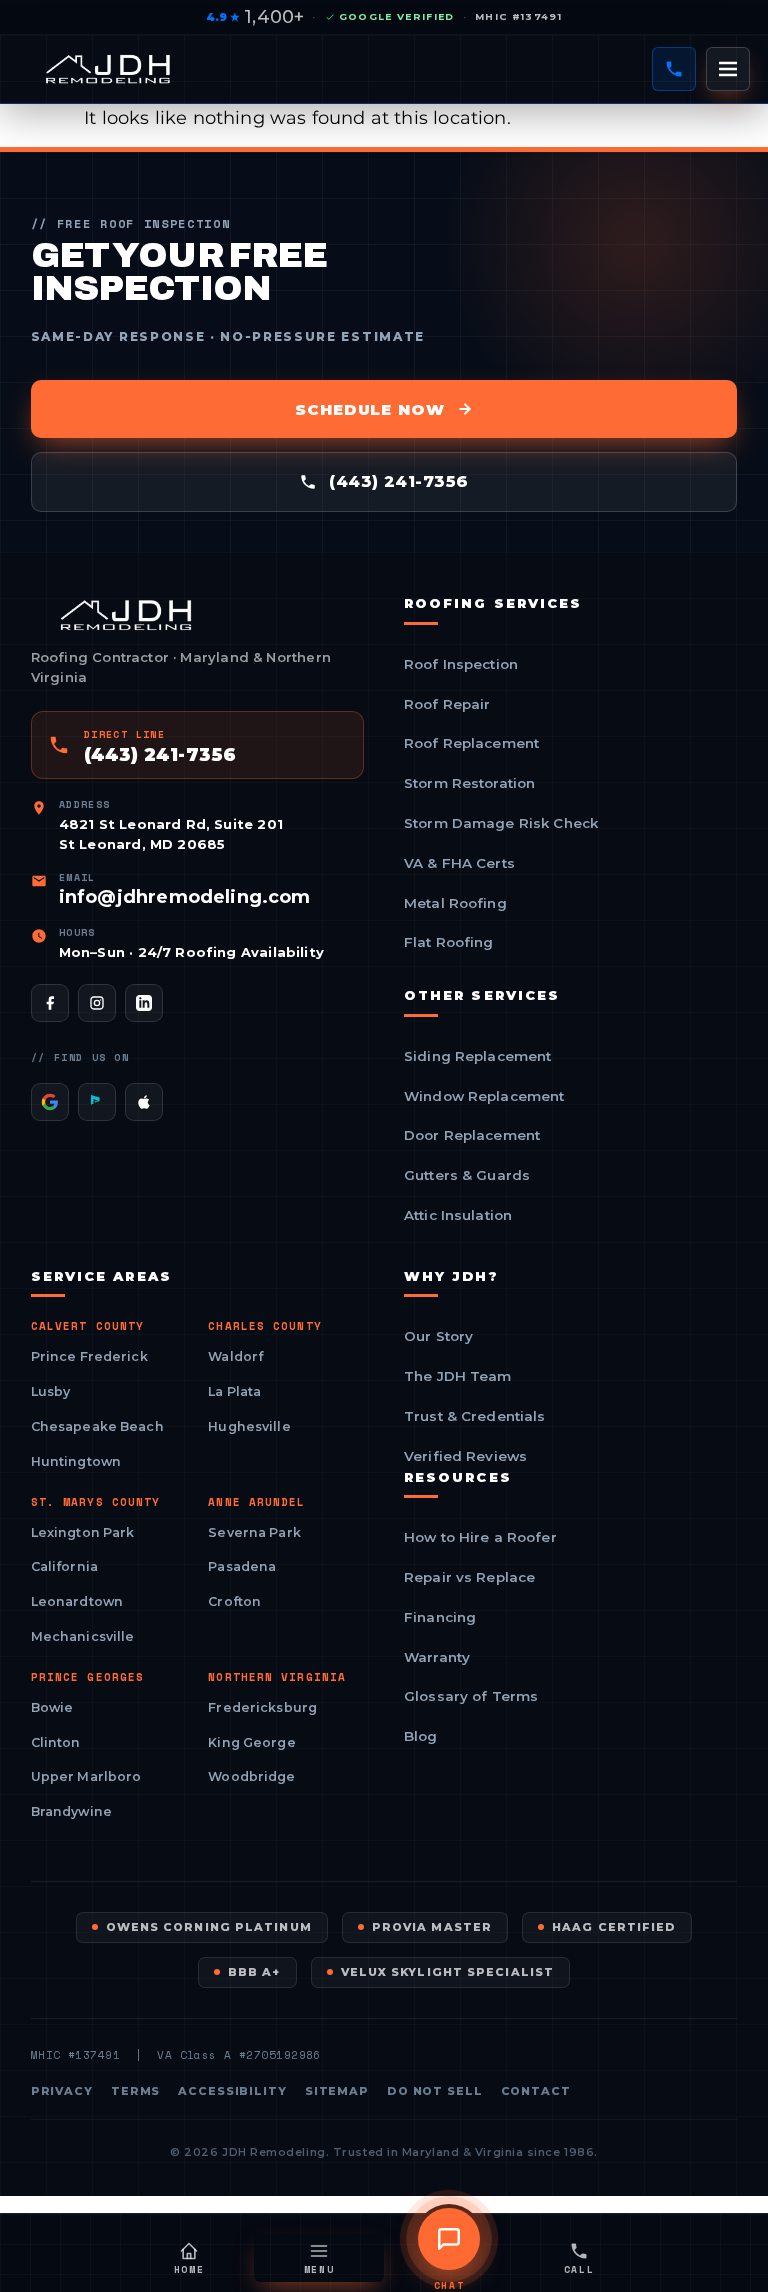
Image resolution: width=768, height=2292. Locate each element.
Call (579, 2269)
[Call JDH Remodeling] (674, 69)
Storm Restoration (469, 784)
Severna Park (254, 1532)
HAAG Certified (614, 1927)
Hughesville (249, 1426)
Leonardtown (77, 1601)
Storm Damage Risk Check (501, 824)
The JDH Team (458, 1377)
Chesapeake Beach (97, 1426)
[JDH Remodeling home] (108, 69)
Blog (421, 1737)
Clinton (56, 1742)
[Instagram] (97, 1003)
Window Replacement (484, 1097)
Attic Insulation (458, 1216)
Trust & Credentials (475, 1417)
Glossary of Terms (471, 1697)
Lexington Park (83, 1532)
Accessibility (232, 2091)
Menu (319, 2269)
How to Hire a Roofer (480, 1538)
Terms (135, 2091)
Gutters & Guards (467, 1176)
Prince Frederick (89, 1356)
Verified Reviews (465, 1457)
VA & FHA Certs (459, 864)
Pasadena (242, 1566)
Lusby (51, 1391)
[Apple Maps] (144, 1102)
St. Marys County (96, 1502)
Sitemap (337, 2091)
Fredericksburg (262, 1707)
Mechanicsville (83, 1636)
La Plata (234, 1391)
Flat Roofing (449, 943)
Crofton (234, 1601)
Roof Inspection (461, 665)
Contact (536, 2091)
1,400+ (255, 17)
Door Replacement (472, 1136)
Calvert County (87, 1326)
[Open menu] (728, 69)
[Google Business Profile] (50, 1102)
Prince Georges (87, 1677)
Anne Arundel (256, 1502)
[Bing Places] (97, 1102)
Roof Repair (447, 705)
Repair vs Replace (469, 1578)
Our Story (438, 1337)
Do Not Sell (435, 2091)
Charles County (264, 1326)
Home (189, 2269)
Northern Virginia (277, 1677)
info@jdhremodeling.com (185, 897)
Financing (440, 1618)
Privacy (62, 2091)
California (64, 1566)
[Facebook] (50, 1003)
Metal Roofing (455, 904)
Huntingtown (76, 1461)
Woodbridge (251, 1776)
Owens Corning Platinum (209, 1927)
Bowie (52, 1707)
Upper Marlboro (86, 1776)
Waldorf (235, 1356)
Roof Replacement (471, 744)
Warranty (437, 1658)
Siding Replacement (477, 1057)
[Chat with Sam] (449, 2239)
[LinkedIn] (144, 1003)
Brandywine (71, 1811)
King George (251, 1742)
